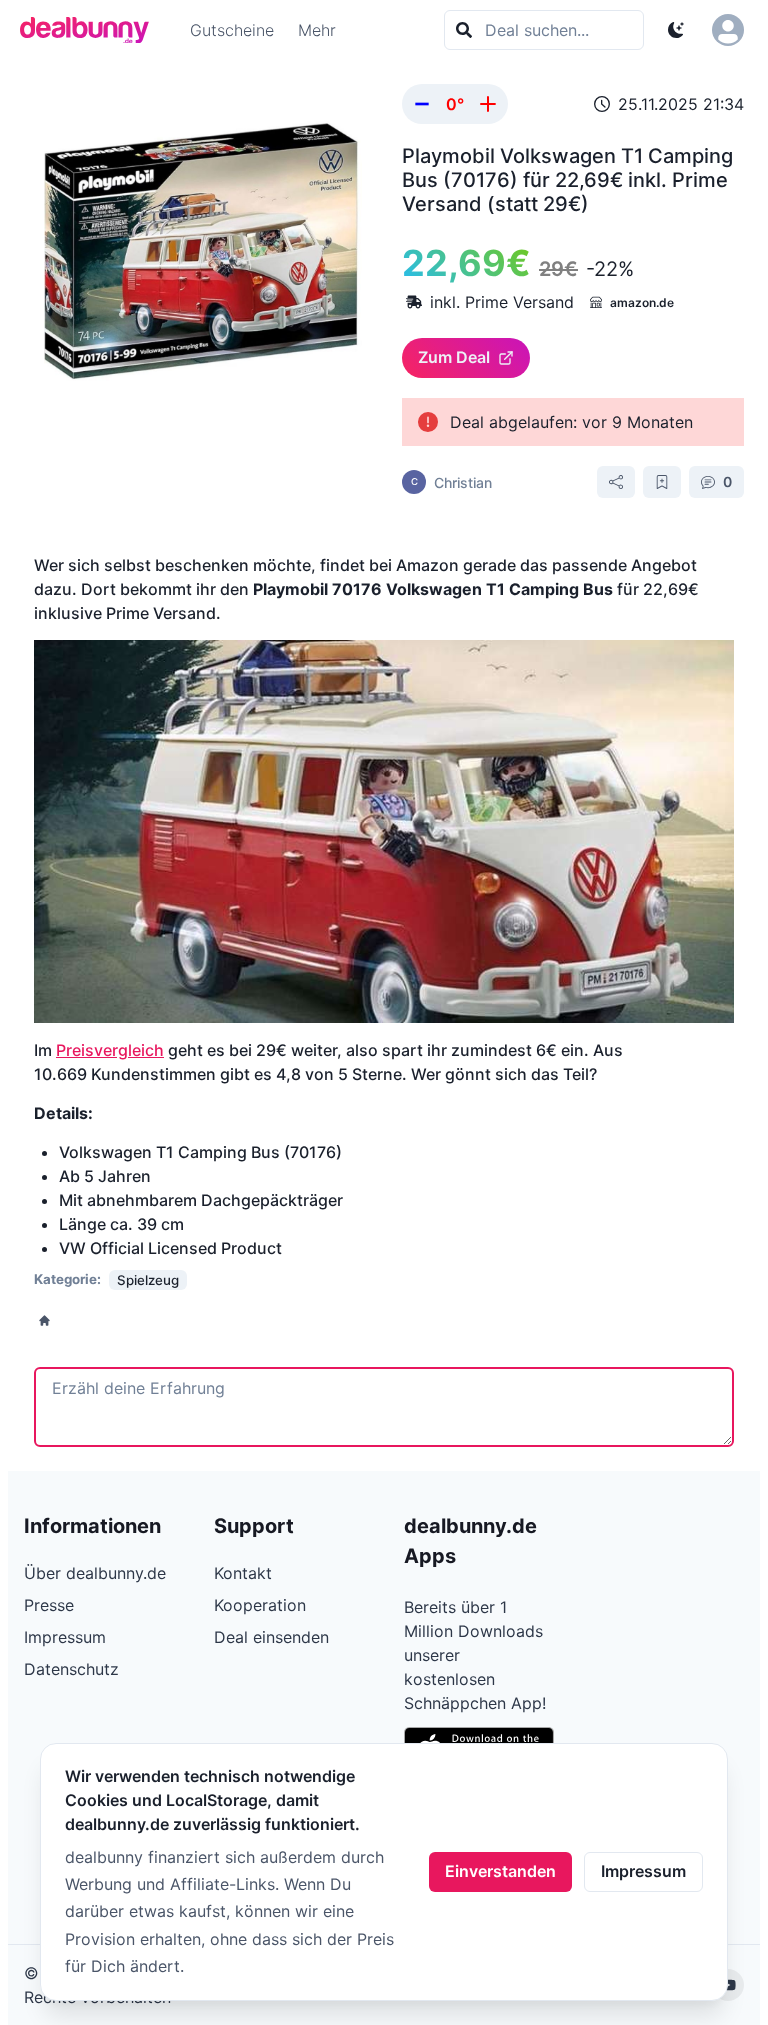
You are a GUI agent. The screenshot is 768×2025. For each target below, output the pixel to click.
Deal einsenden (271, 1637)
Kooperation (260, 1605)
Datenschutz (71, 1669)
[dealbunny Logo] (91, 30)
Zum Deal (454, 357)
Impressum (643, 1871)
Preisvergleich (110, 1050)
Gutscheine (232, 30)
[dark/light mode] (676, 30)
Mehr (317, 30)
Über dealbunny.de (95, 1573)
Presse (49, 1605)
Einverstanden (500, 1871)
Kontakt (243, 1573)
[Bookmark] (662, 482)
